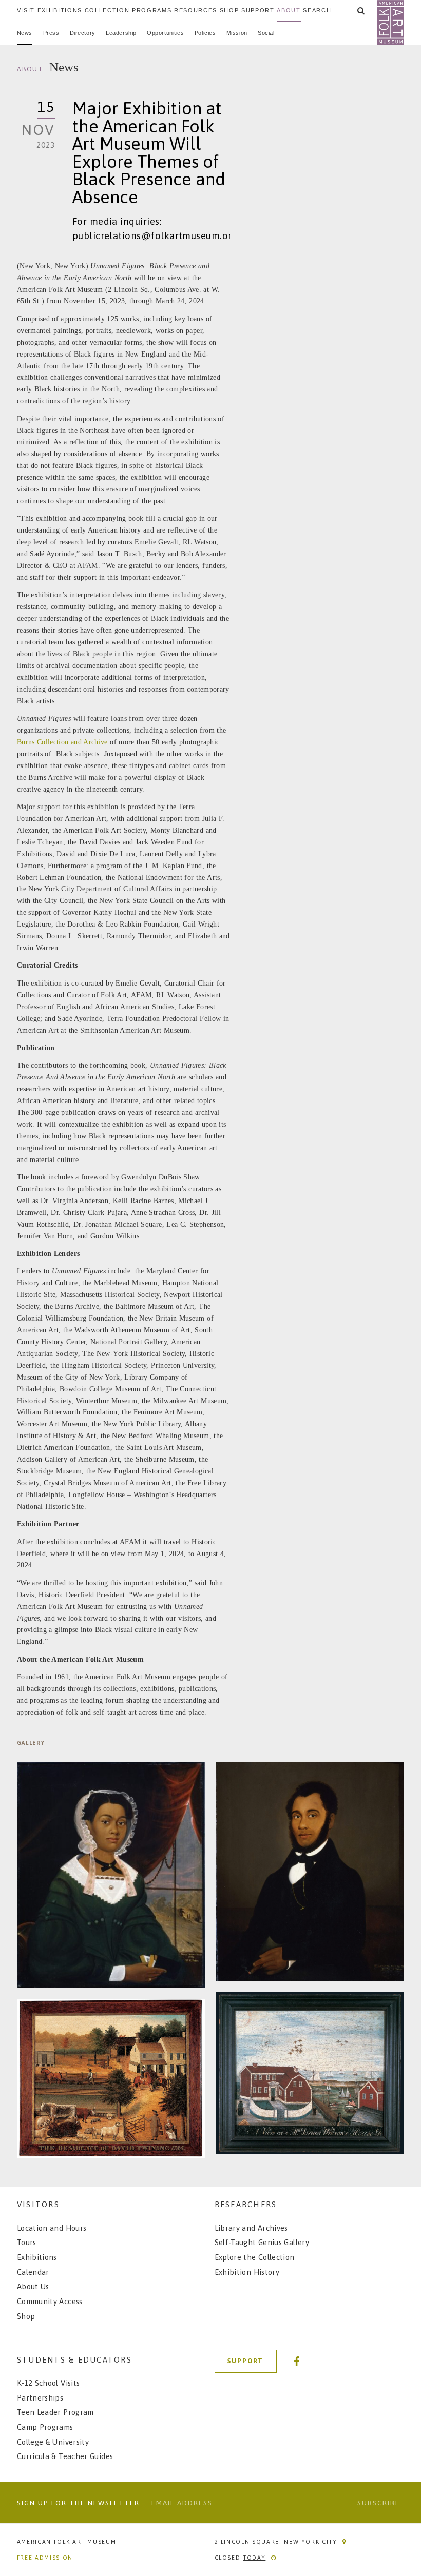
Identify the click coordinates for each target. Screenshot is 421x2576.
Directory (83, 33)
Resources (196, 10)
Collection (107, 10)
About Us (33, 2286)
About (289, 10)
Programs (152, 10)
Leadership (121, 33)
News (25, 33)
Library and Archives (251, 2228)
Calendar (33, 2272)
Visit (26, 10)
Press (51, 33)
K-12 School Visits (49, 2383)
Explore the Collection (255, 2257)
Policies (205, 33)
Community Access (50, 2301)
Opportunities (165, 33)
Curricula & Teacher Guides (65, 2456)
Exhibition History (247, 2272)
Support (258, 10)
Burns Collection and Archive (62, 742)
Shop (229, 10)
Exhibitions (60, 10)
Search (317, 10)
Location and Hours (52, 2228)
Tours (27, 2242)
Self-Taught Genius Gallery (262, 2242)
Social (266, 33)
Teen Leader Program (55, 2412)
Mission (237, 33)
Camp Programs (45, 2427)
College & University (53, 2442)
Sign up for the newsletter (79, 2503)
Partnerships (40, 2398)
